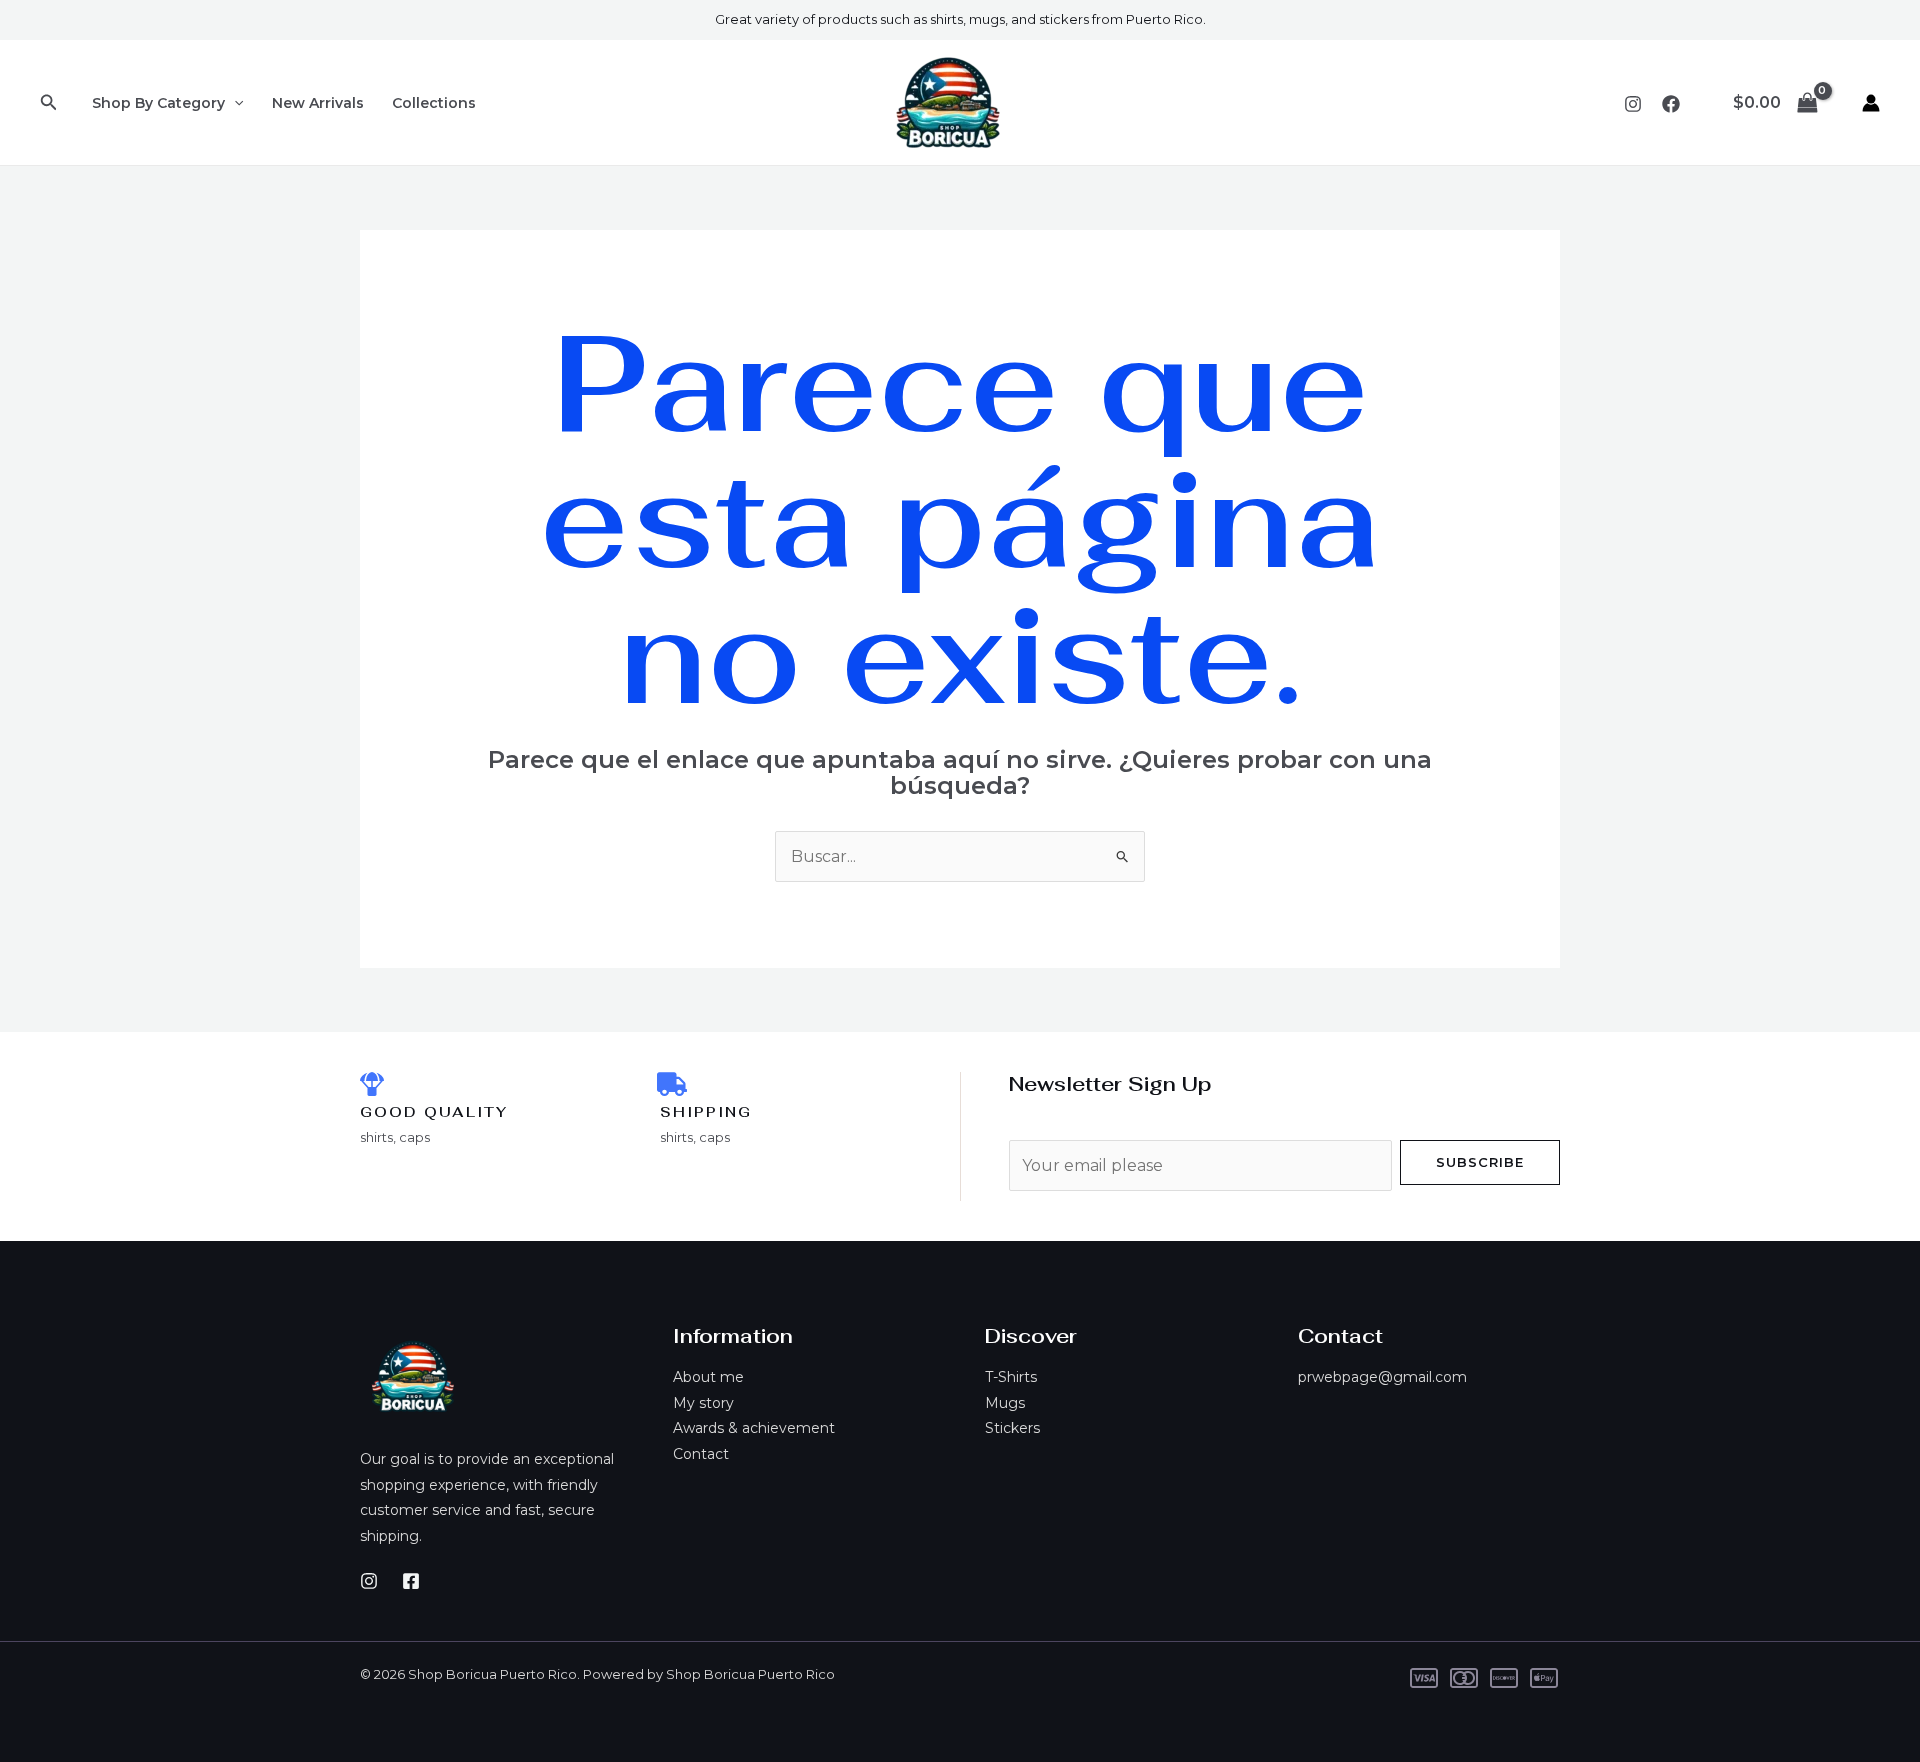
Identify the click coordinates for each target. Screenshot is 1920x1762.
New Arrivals (318, 103)
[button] (49, 103)
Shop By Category (158, 103)
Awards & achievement (754, 1428)
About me (708, 1377)
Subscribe (1480, 1162)
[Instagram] (1633, 104)
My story (703, 1403)
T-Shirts (1011, 1377)
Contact (701, 1454)
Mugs (1005, 1403)
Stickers (1012, 1428)
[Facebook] (1671, 104)
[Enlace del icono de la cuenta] (1871, 103)
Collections (434, 103)
